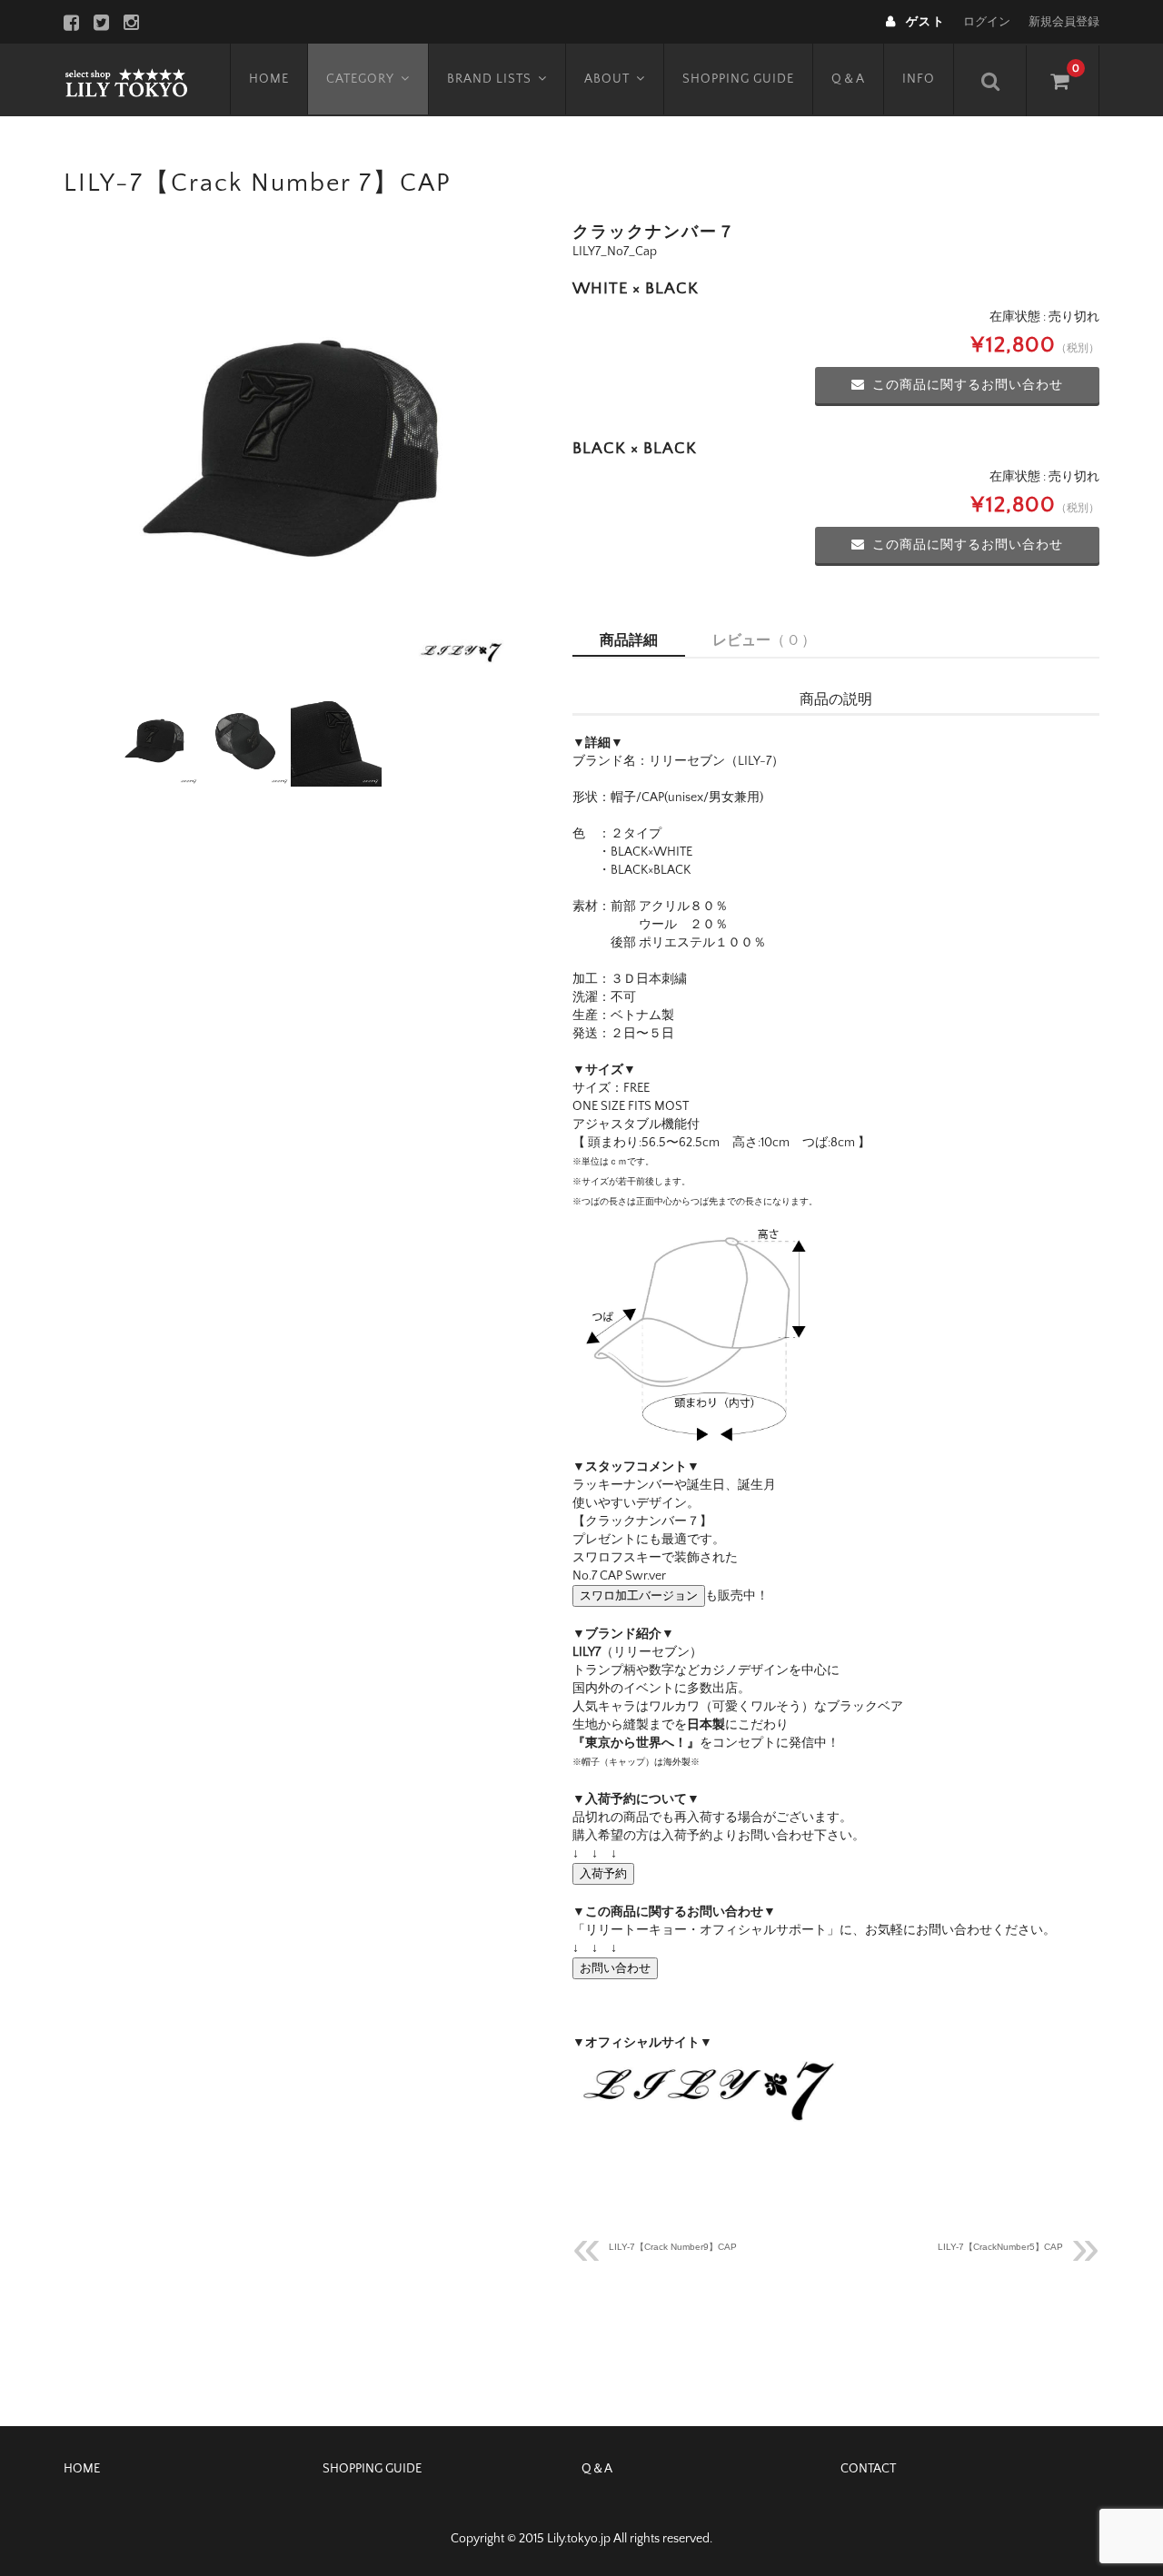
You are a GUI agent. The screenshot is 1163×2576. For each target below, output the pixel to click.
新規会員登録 (1064, 22)
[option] (291, 451)
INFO (919, 79)
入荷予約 (603, 1873)
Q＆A (848, 79)
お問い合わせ (615, 1968)
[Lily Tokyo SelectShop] (126, 80)
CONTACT (868, 2469)
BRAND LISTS (489, 79)
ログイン (987, 22)
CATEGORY (360, 79)
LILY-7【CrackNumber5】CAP (1000, 2247)
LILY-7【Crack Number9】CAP (673, 2247)
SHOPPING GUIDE (738, 79)
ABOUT (607, 79)
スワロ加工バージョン (639, 1595)
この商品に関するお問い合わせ (968, 385)
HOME (269, 79)
